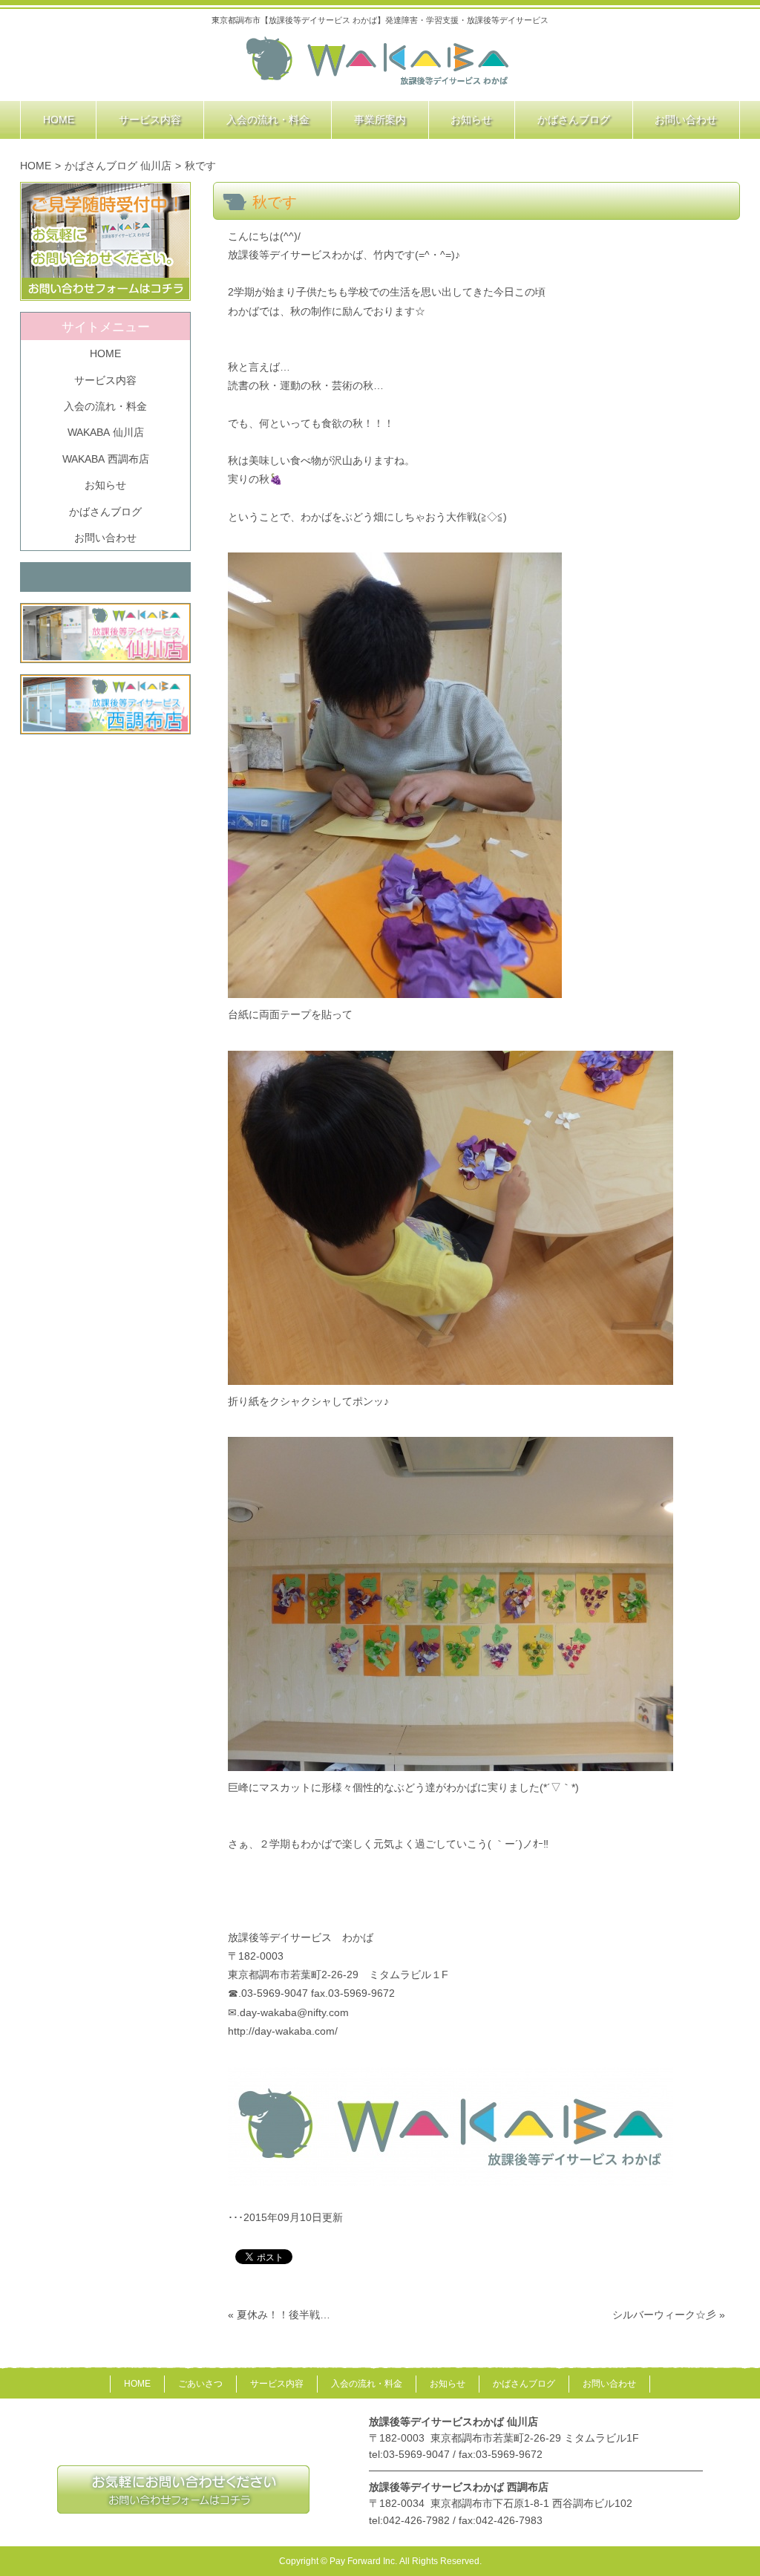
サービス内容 (105, 380)
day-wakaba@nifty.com (294, 2012)
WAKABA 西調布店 (106, 459)
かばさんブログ (105, 512)
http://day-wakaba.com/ (283, 2031)
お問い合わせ (105, 538)
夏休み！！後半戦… (284, 2315)
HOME (36, 166)
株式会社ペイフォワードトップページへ (378, 62)
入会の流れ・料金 (105, 406)
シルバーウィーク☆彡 (664, 2315)
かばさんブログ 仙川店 (118, 166)
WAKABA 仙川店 (106, 432)
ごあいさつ (200, 2384)
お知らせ (105, 485)
